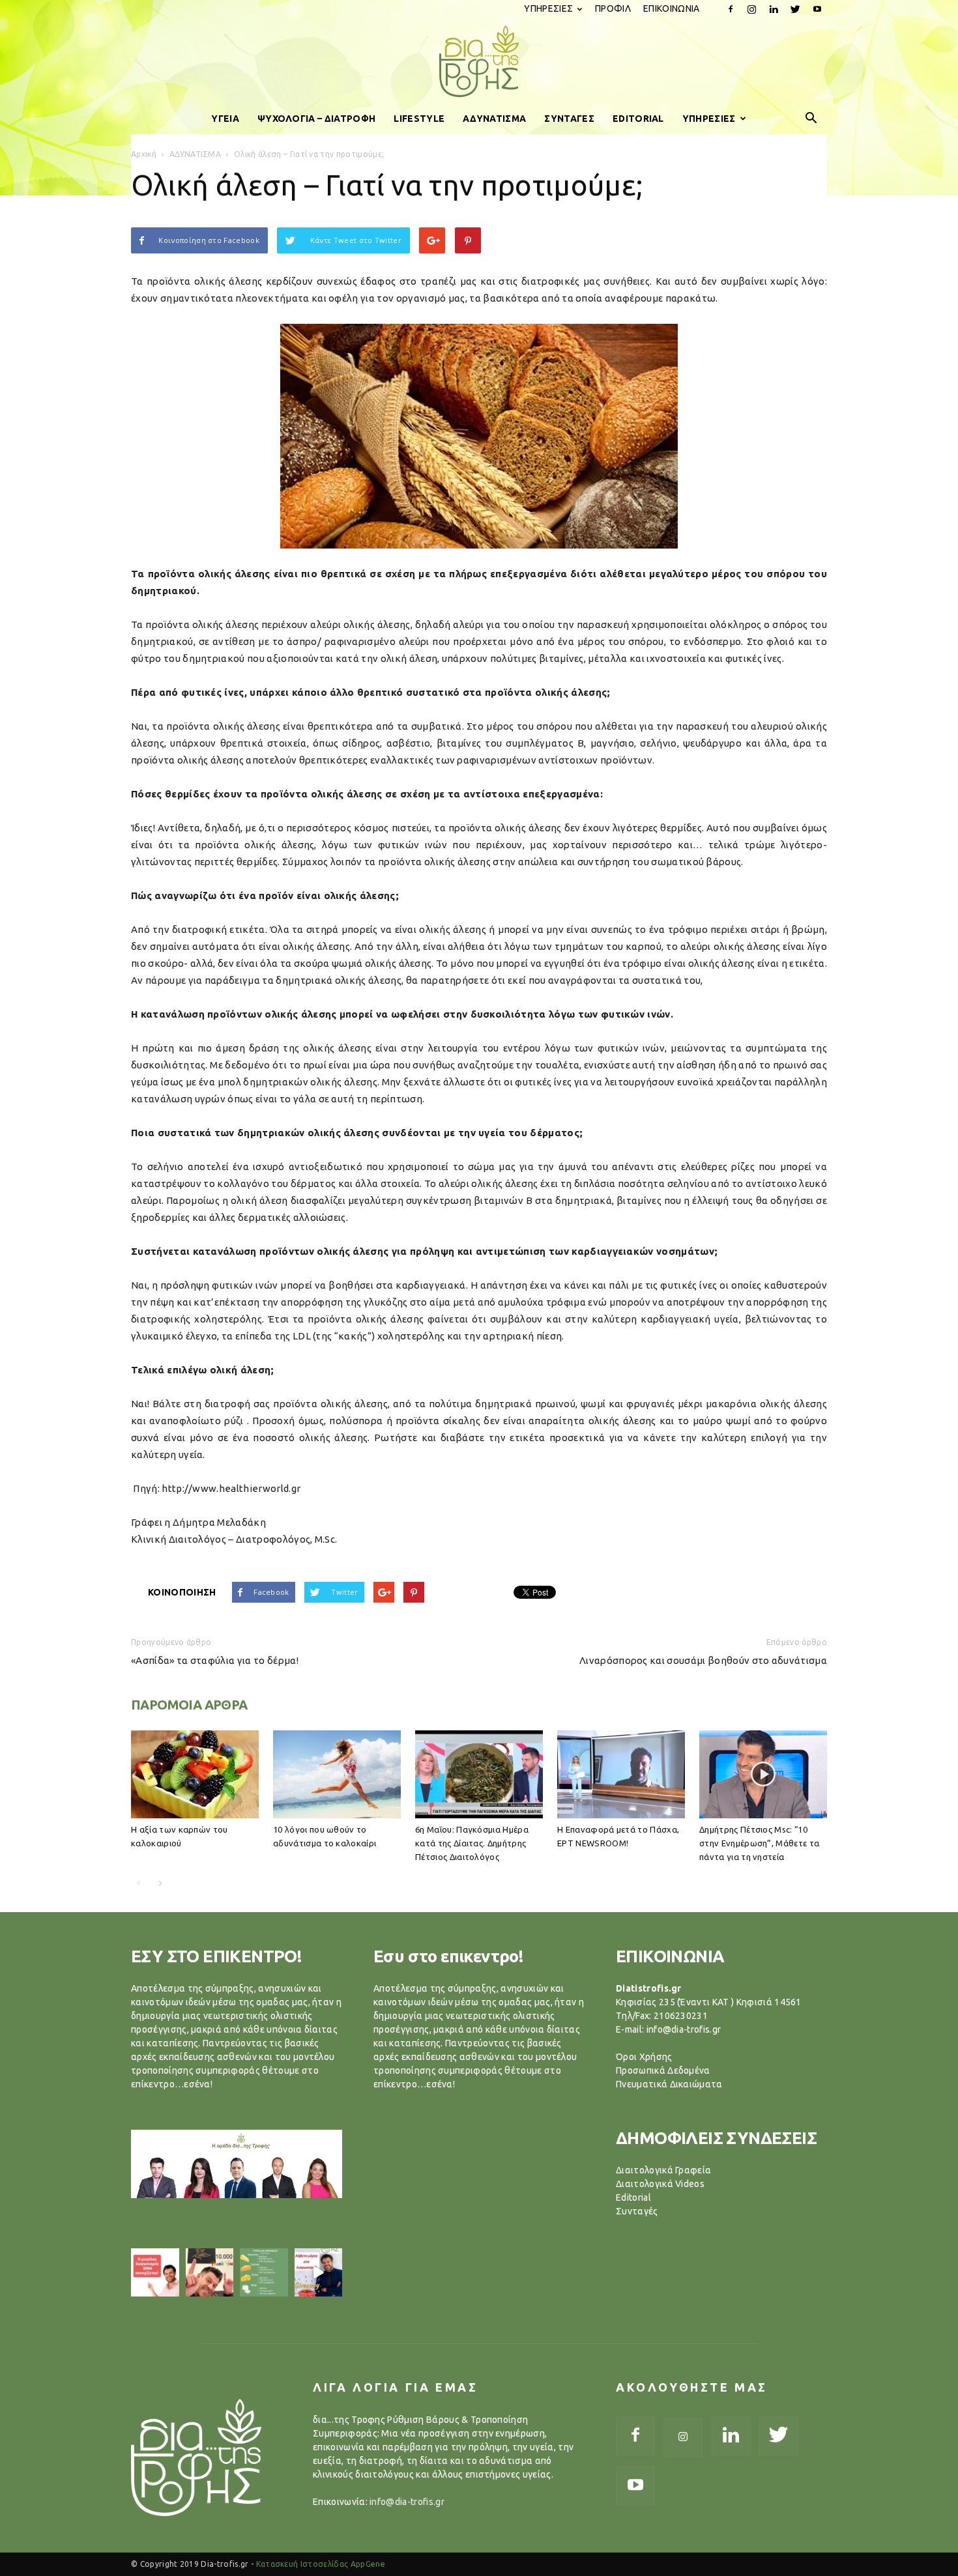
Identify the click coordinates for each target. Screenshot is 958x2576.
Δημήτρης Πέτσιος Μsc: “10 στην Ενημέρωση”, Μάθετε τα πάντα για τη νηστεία (759, 1843)
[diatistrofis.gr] (479, 61)
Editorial (633, 2197)
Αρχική (144, 154)
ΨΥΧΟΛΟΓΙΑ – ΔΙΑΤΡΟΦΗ (316, 119)
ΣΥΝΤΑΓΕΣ (569, 119)
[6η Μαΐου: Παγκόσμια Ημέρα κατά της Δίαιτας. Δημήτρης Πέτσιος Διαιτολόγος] (479, 1774)
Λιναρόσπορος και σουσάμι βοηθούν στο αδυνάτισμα (703, 1660)
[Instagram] (752, 9)
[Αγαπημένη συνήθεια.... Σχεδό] (264, 2272)
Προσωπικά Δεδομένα (663, 2070)
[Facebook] (731, 9)
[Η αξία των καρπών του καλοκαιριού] (195, 1774)
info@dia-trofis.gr (407, 2502)
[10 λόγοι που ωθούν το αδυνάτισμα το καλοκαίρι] (337, 1774)
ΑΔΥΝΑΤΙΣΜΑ (494, 119)
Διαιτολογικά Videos (660, 2184)
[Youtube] (817, 9)
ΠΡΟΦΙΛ (613, 8)
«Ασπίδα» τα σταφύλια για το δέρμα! (215, 1660)
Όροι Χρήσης (644, 2057)
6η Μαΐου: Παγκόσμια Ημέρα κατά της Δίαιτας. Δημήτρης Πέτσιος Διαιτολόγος (472, 1843)
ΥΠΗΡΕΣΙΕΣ (548, 8)
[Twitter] (796, 9)
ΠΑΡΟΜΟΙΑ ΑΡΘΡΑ (189, 1705)
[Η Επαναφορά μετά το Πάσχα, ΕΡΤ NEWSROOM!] (621, 1774)
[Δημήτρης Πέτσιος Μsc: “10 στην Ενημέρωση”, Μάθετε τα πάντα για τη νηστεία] (763, 1774)
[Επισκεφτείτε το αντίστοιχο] (155, 2272)
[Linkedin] (774, 9)
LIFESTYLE (419, 119)
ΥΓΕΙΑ (225, 119)
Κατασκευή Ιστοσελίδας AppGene (321, 2564)
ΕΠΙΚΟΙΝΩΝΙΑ (672, 8)
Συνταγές (637, 2211)
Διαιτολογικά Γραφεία (663, 2170)
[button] (811, 119)
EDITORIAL (638, 119)
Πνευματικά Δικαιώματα (669, 2084)
